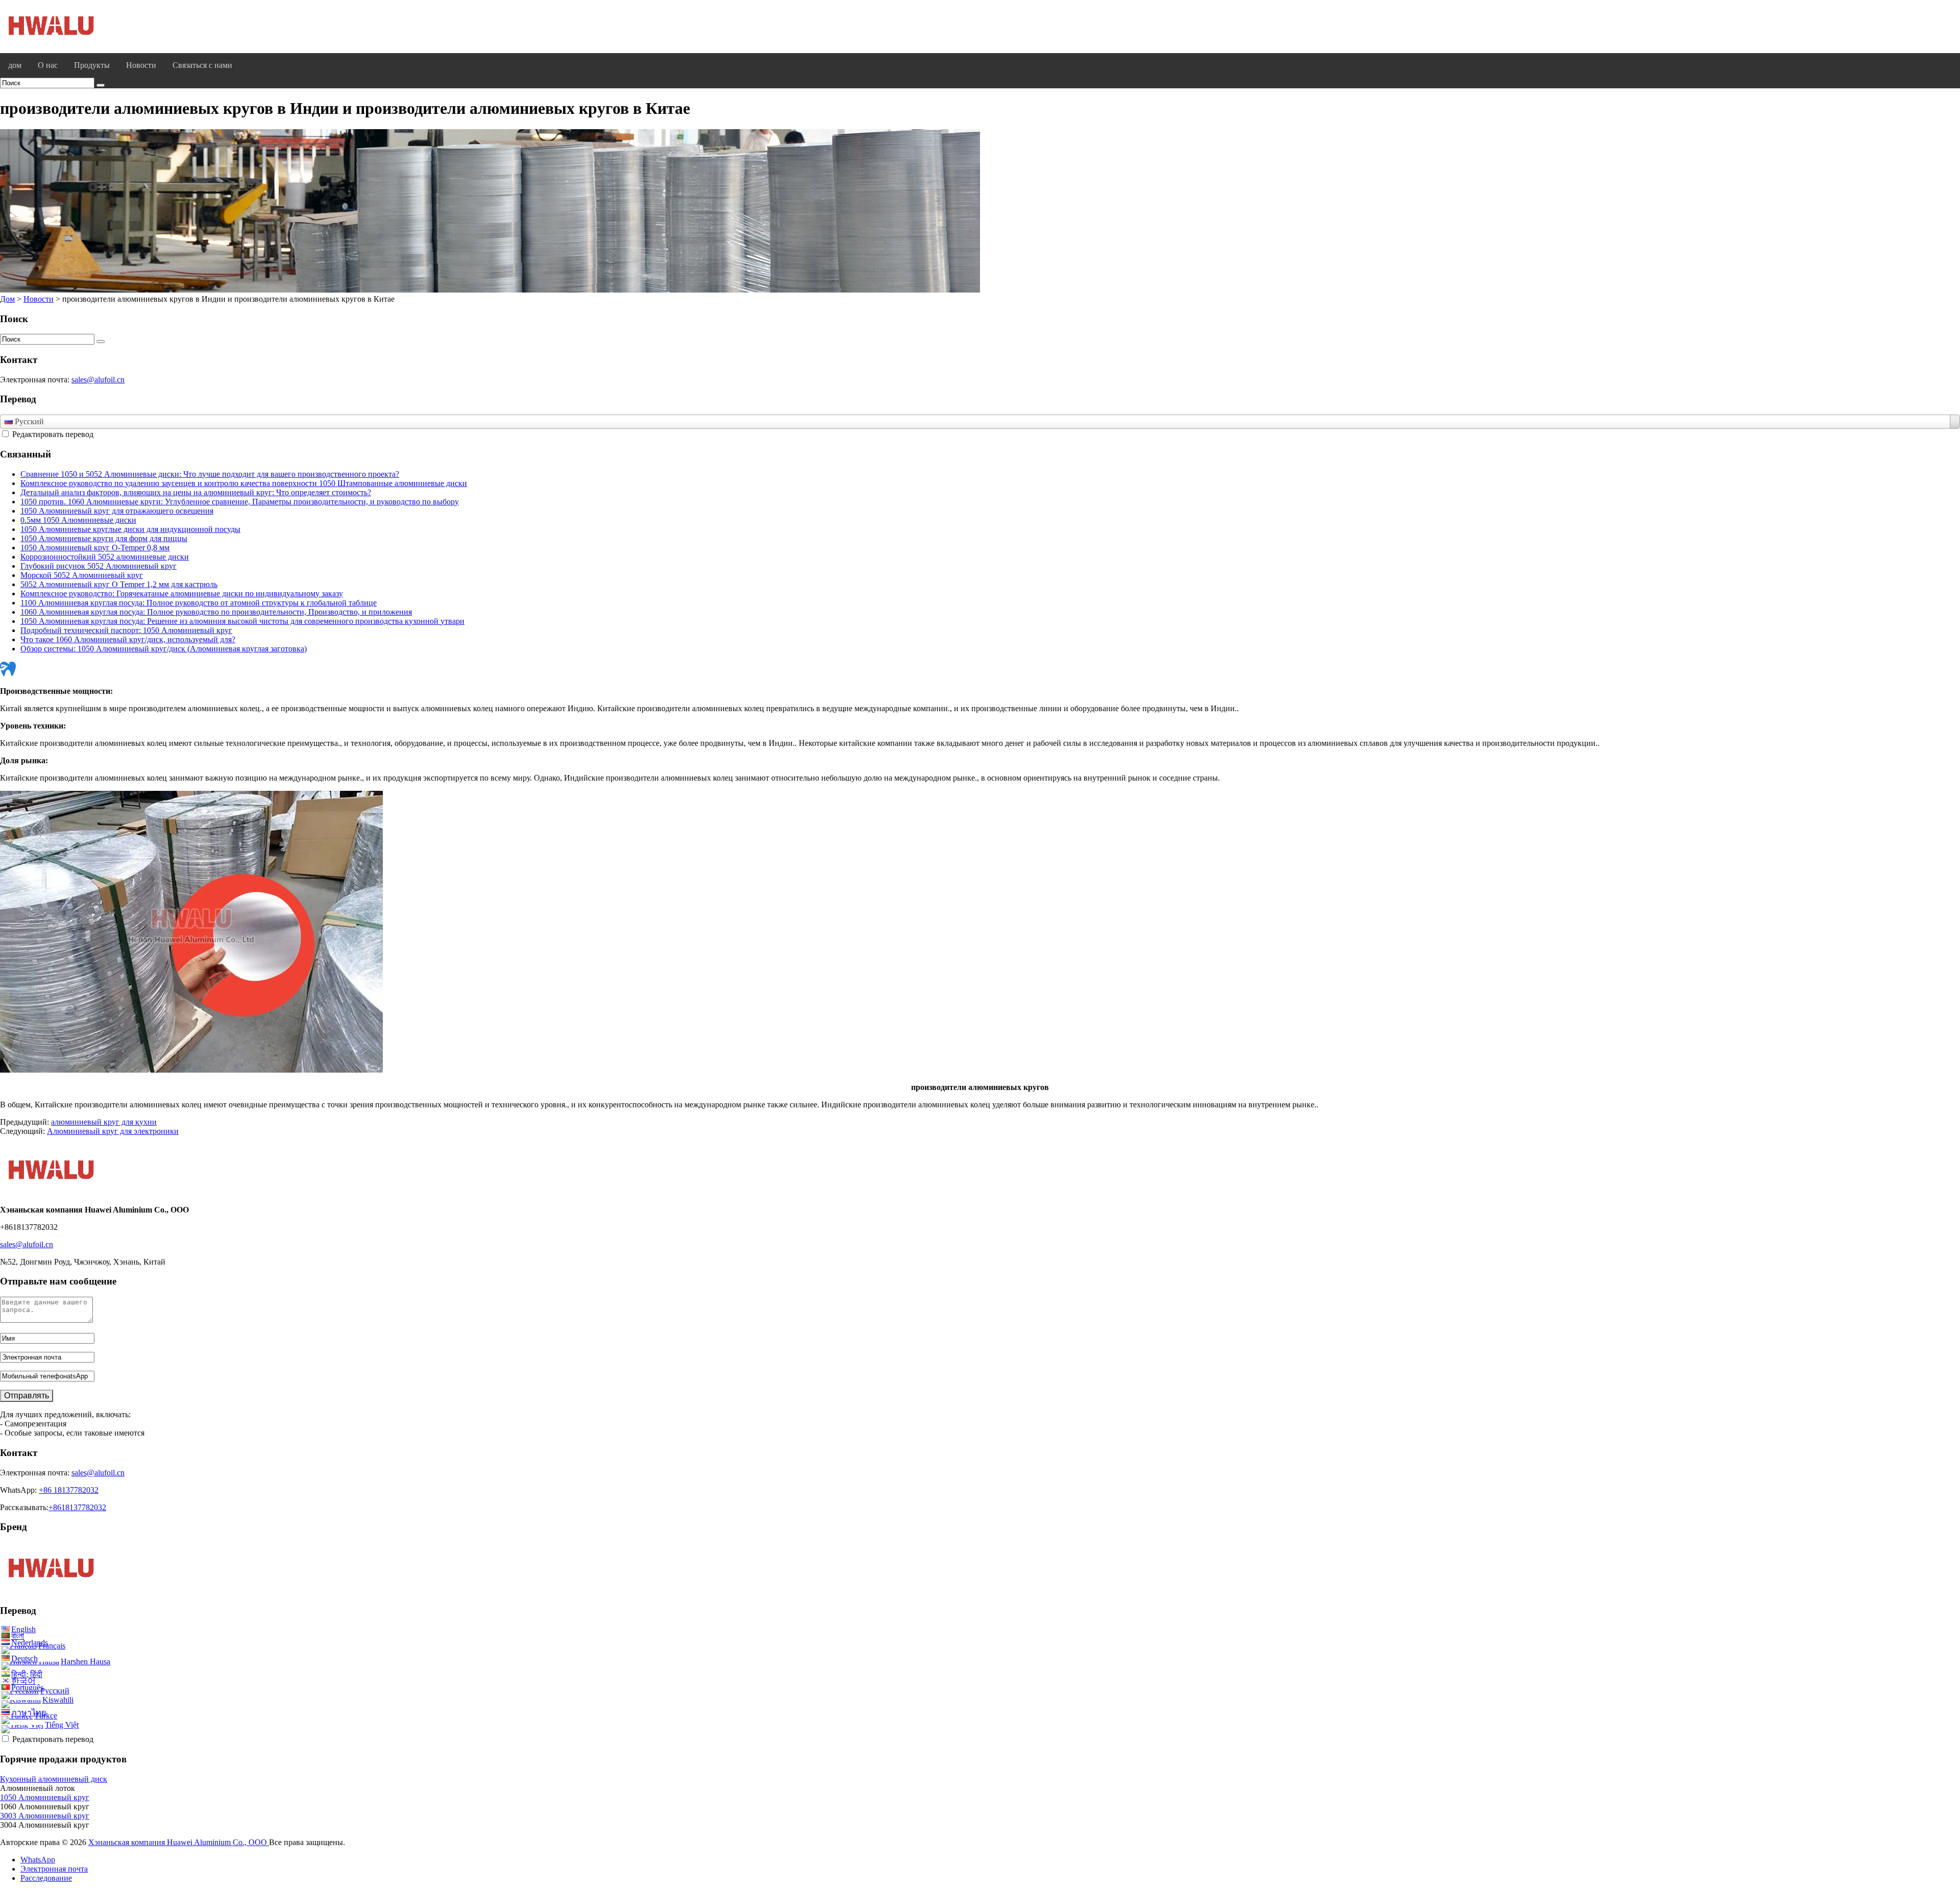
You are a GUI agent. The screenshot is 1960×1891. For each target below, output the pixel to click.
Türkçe (46, 1716)
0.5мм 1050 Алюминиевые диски (78, 520)
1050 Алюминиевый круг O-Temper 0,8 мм (95, 548)
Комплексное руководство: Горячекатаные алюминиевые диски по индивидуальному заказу (182, 593)
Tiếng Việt (62, 1725)
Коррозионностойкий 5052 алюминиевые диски (105, 557)
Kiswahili (58, 1700)
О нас (48, 65)
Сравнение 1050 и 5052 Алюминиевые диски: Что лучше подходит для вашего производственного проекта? (210, 474)
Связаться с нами (202, 65)
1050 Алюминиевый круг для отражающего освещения (117, 511)
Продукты (92, 65)
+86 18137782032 (69, 1490)
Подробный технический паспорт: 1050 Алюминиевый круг (126, 630)
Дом (7, 299)
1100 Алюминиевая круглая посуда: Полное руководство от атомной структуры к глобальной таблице (199, 603)
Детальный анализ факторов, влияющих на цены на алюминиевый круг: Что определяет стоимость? (196, 492)
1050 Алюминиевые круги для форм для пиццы (104, 538)
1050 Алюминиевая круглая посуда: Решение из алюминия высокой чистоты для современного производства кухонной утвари (242, 621)
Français (52, 1646)
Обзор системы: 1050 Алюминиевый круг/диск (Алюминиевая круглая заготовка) (164, 649)
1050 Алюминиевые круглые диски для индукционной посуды (130, 529)
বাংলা (18, 1636)
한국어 (23, 1681)
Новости (141, 65)
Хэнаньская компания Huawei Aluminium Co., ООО (179, 1842)
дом (15, 65)
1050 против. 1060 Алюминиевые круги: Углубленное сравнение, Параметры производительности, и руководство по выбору (240, 502)
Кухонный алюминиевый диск (54, 1779)
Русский (55, 1691)
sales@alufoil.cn (98, 380)
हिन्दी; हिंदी (27, 1674)
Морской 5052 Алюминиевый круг (82, 575)
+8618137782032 (77, 1507)
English (23, 1629)
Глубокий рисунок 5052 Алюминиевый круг (99, 566)
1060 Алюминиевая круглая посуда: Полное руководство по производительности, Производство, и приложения (216, 612)
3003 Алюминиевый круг (45, 1816)
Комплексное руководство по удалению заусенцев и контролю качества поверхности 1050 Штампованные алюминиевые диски (244, 483)
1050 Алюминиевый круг (45, 1797)
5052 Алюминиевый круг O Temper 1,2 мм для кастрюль (119, 584)
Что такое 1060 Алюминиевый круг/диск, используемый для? (128, 639)
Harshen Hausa (85, 1662)
